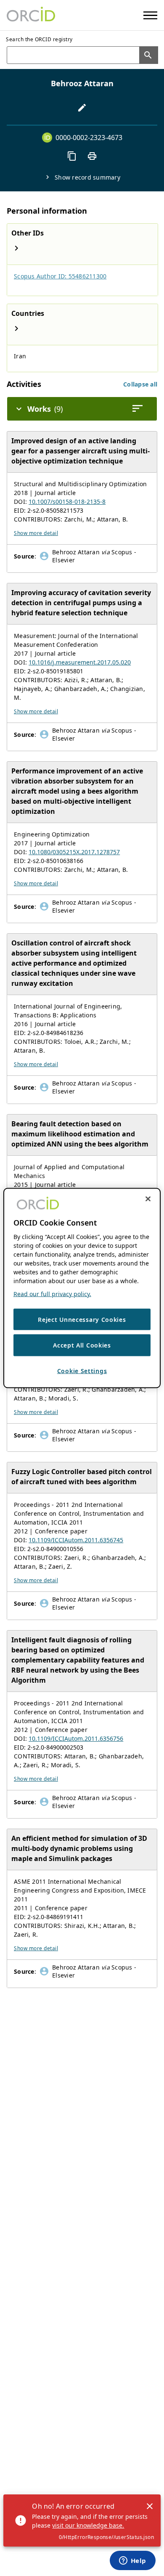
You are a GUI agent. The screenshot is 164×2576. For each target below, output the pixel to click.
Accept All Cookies (82, 1345)
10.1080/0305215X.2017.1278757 (74, 852)
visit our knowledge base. (88, 2525)
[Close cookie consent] (148, 1199)
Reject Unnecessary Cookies (82, 1319)
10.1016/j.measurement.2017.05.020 (80, 662)
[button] (140, 384)
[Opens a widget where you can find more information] (132, 2561)
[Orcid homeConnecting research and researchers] (31, 15)
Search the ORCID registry (39, 39)
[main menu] (150, 15)
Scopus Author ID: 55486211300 (60, 276)
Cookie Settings (82, 1370)
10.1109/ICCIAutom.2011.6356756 (76, 1738)
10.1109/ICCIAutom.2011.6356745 (76, 1540)
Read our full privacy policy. (52, 1293)
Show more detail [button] (36, 533)
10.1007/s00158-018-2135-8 (67, 502)
